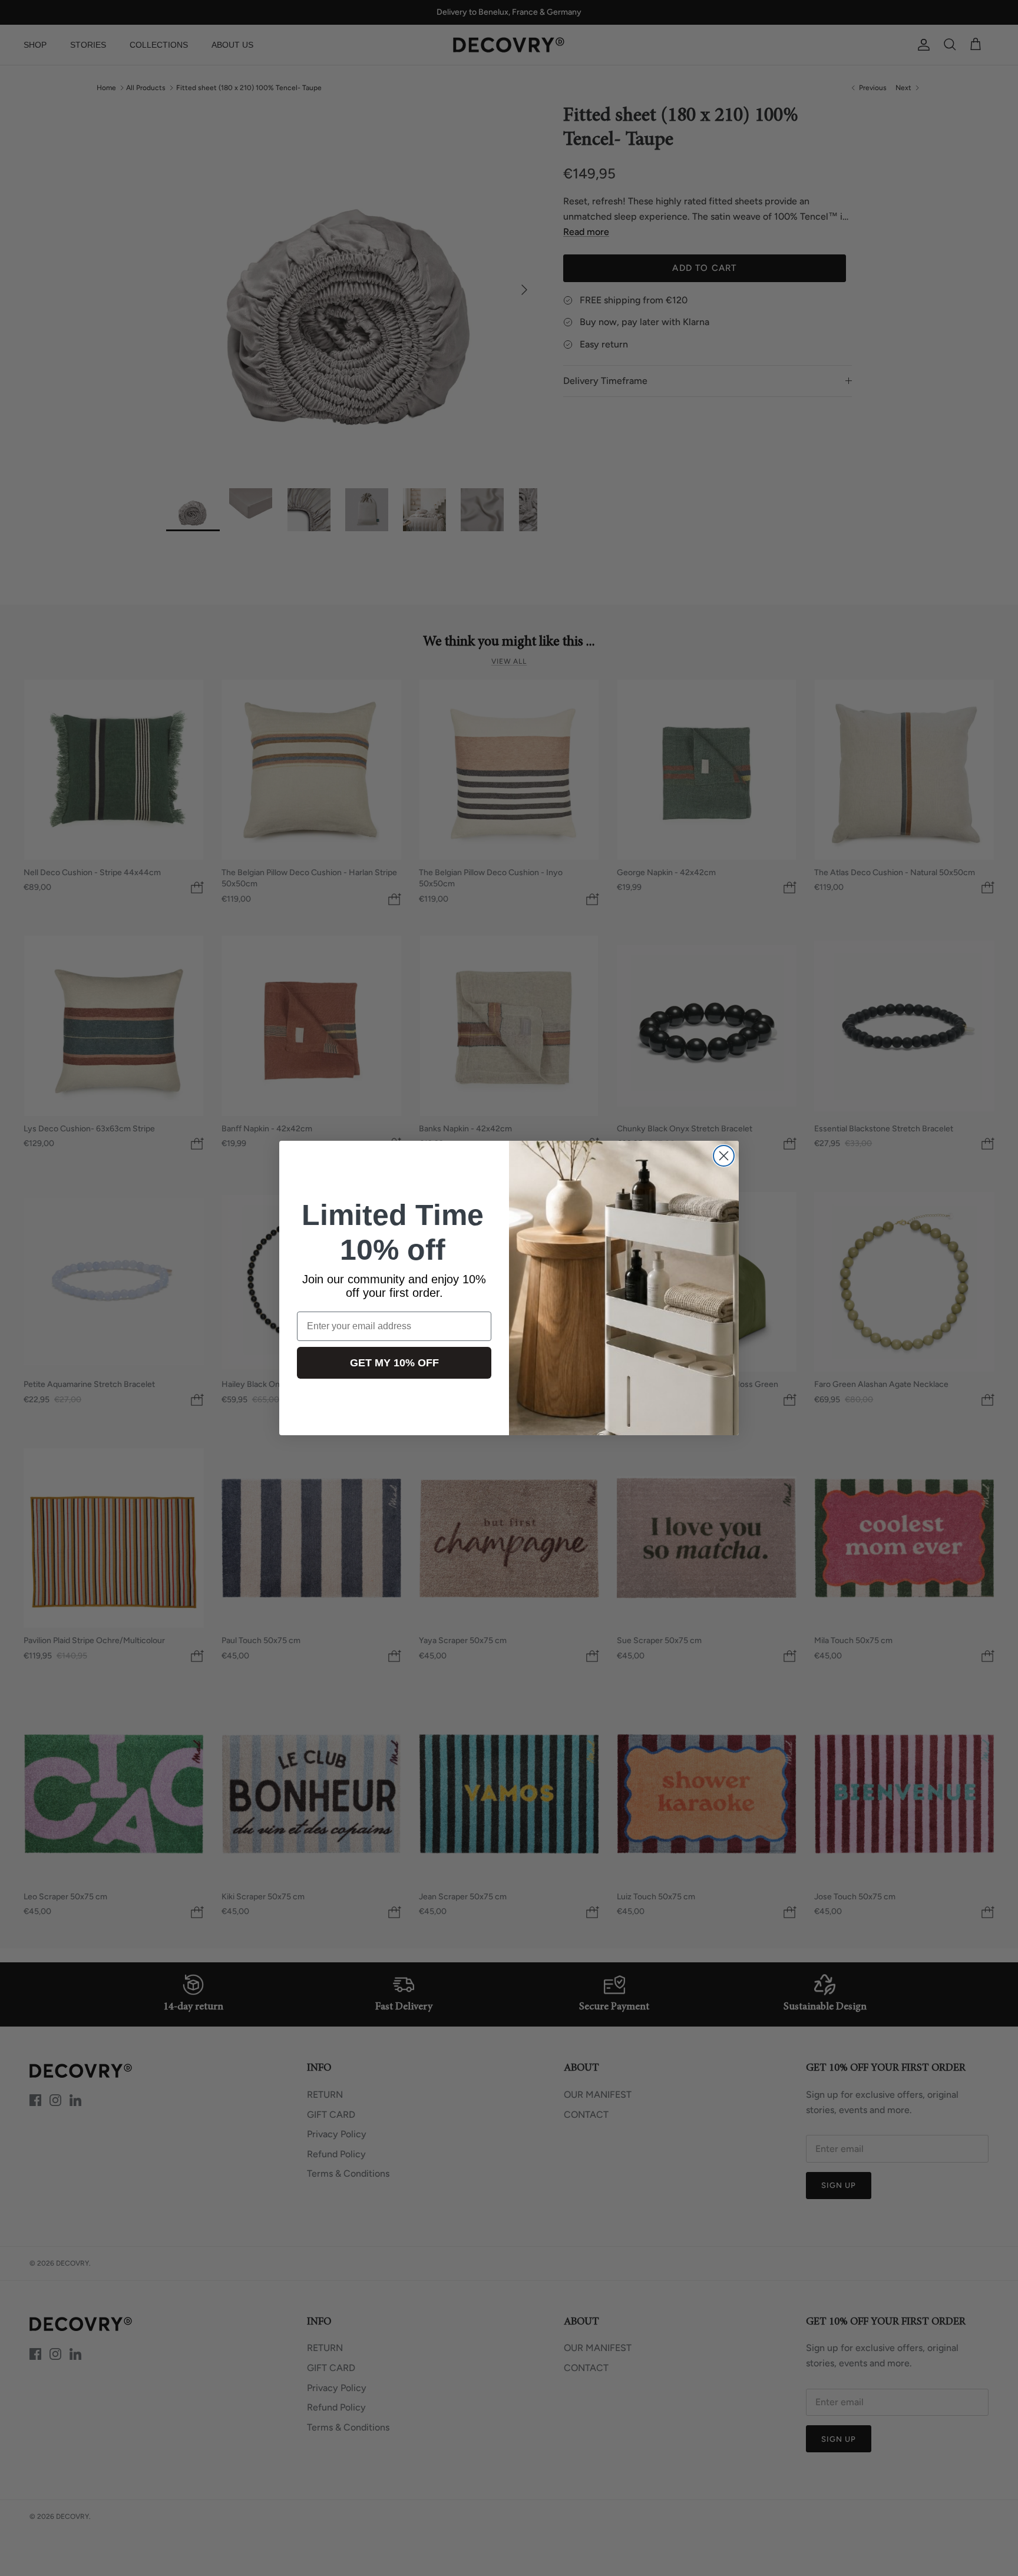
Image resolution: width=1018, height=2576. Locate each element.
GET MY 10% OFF (394, 1363)
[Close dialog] (724, 1156)
